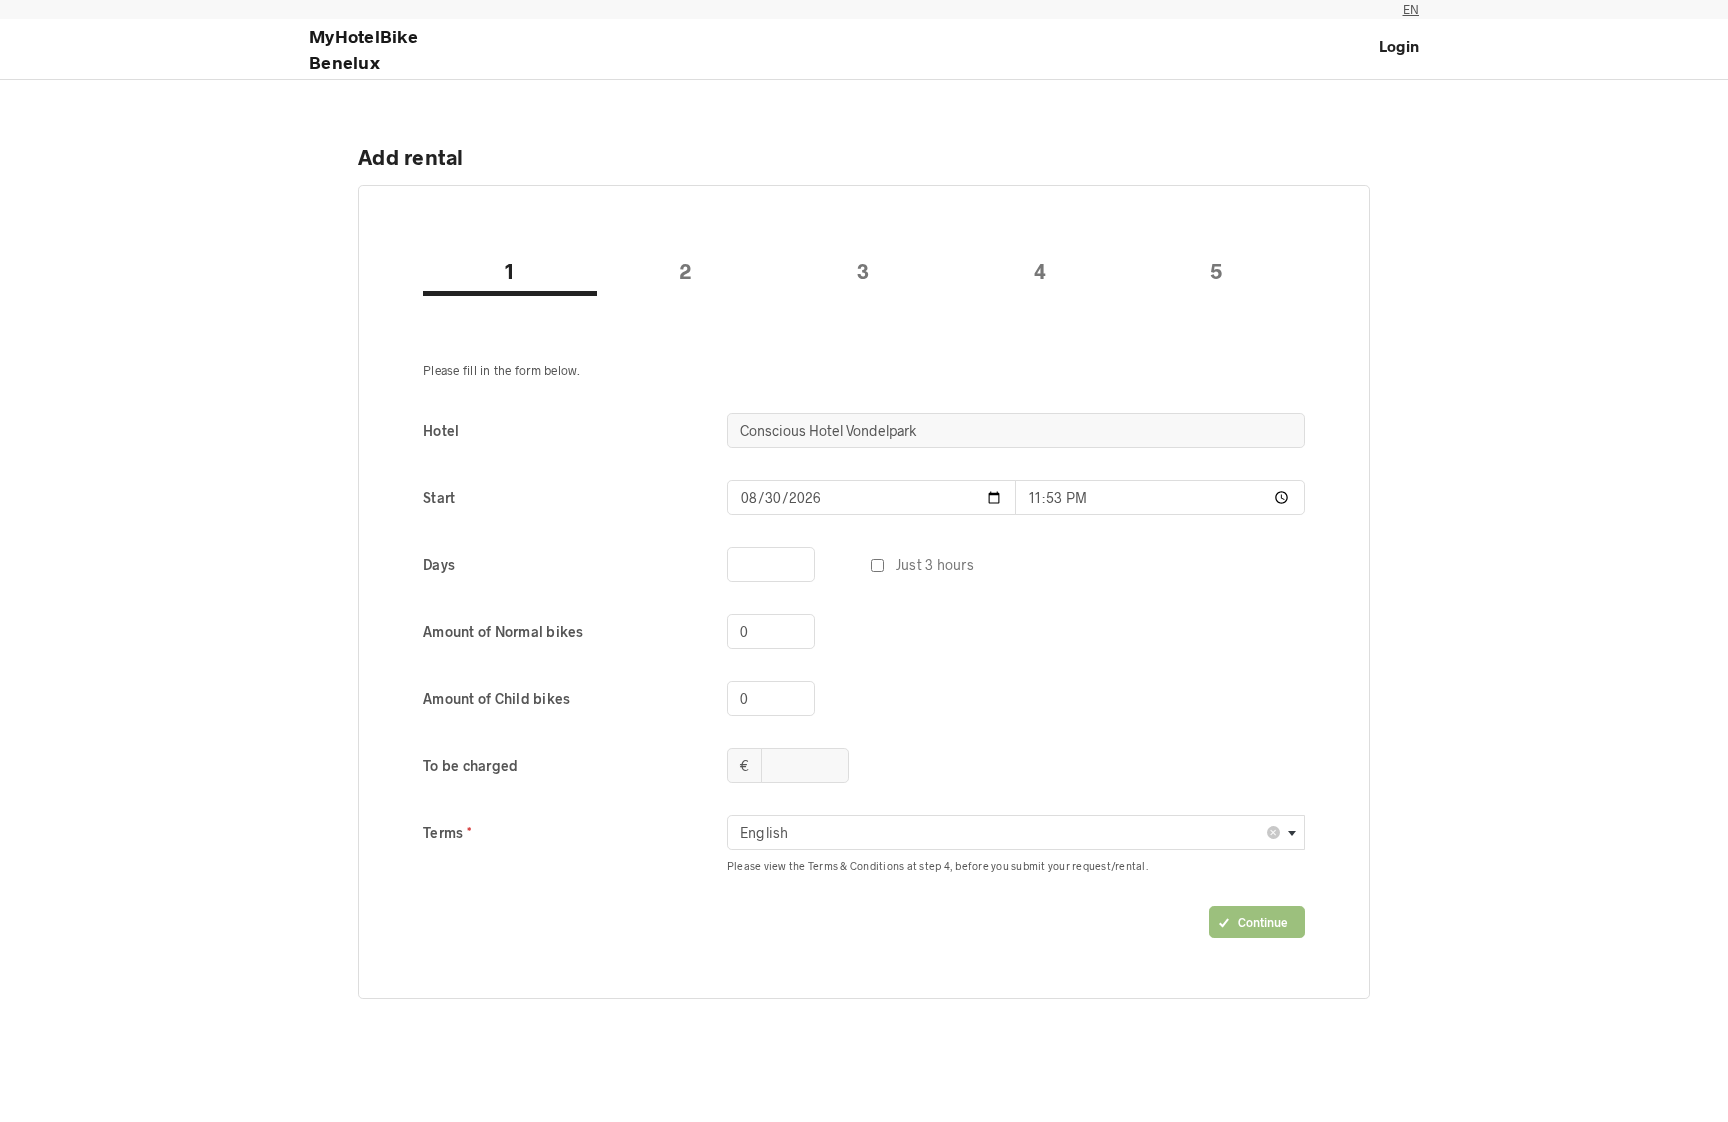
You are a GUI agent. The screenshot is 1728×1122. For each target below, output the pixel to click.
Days (439, 564)
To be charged (470, 765)
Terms (445, 832)
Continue (1263, 922)
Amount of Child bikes (496, 698)
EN (1411, 9)
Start (439, 497)
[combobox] (1016, 832)
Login (1399, 46)
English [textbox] (1009, 831)
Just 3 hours (935, 564)
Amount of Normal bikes (503, 631)
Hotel (441, 430)
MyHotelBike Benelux (363, 49)
